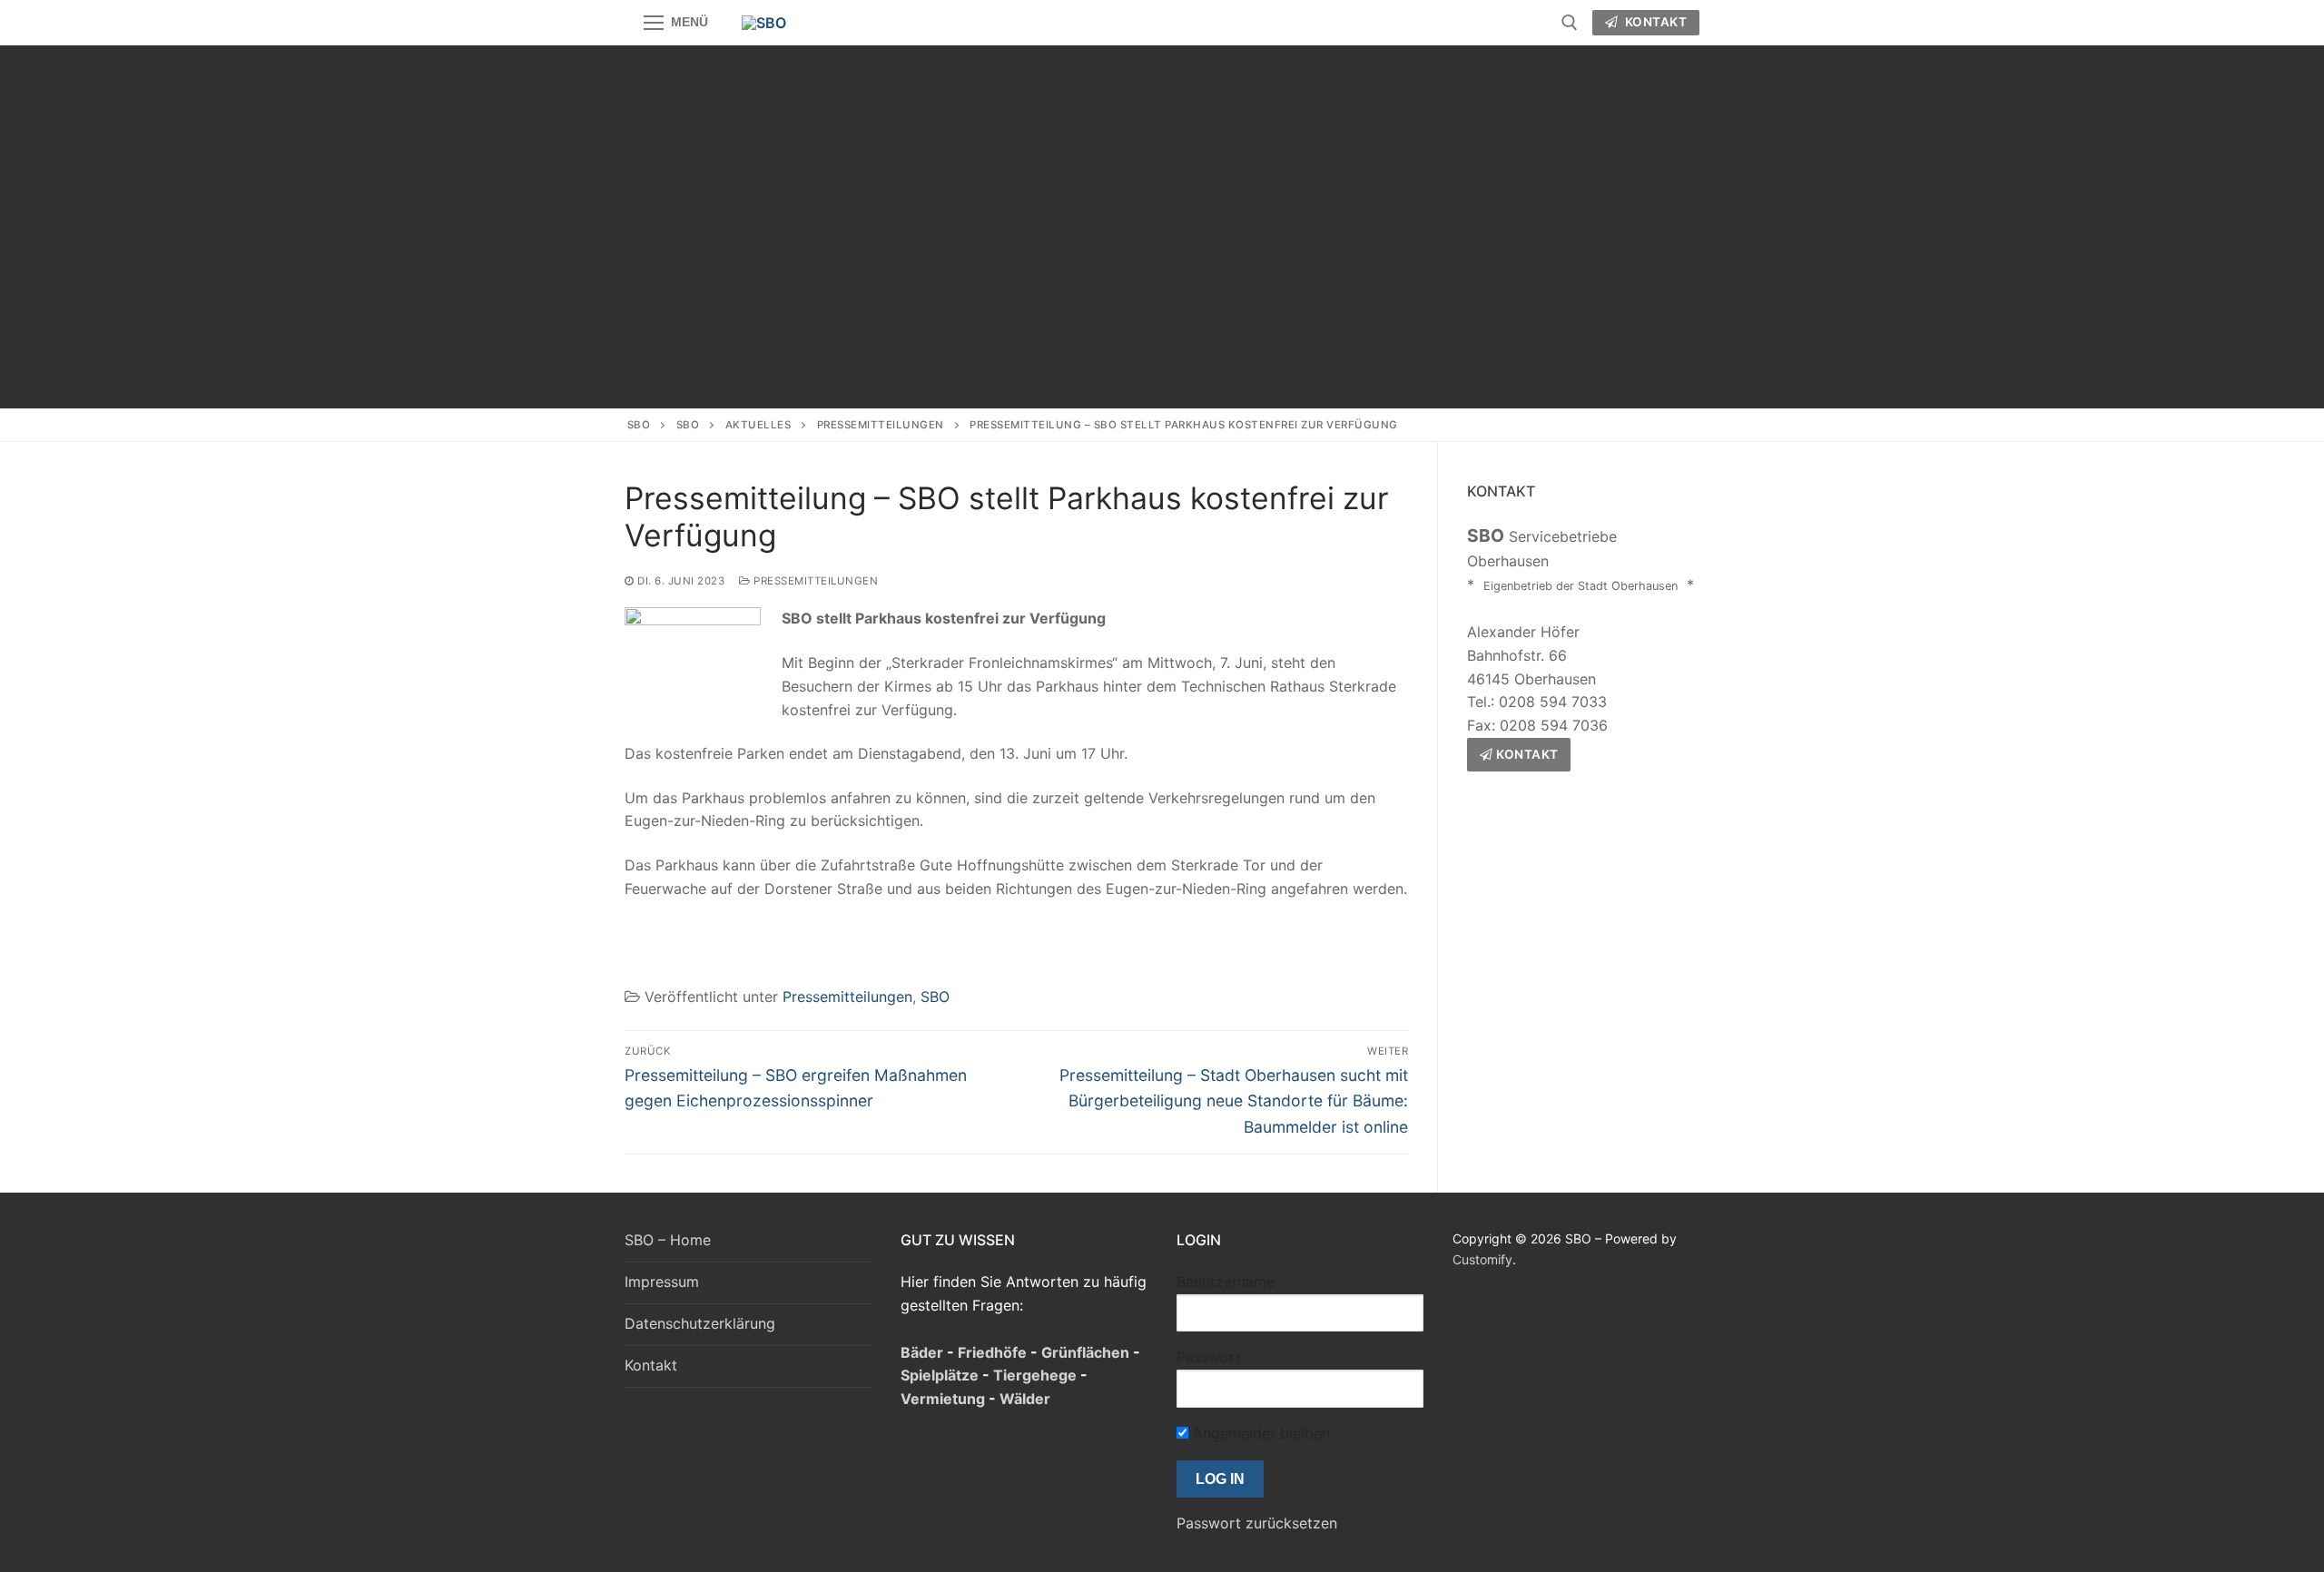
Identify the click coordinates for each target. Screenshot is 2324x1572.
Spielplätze (940, 1375)
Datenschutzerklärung (700, 1323)
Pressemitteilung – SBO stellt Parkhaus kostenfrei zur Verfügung (1185, 425)
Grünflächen (1085, 1352)
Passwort (1209, 1357)
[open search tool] (1570, 23)
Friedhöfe (992, 1352)
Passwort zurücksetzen (1257, 1523)
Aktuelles (758, 425)
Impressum (662, 1282)
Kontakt (1654, 22)
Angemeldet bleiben (1259, 1433)
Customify (1482, 1259)
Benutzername (1226, 1282)
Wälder (1025, 1399)
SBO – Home (668, 1240)
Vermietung (943, 1399)
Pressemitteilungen (881, 425)
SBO (639, 425)
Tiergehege (1035, 1375)
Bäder (922, 1352)
